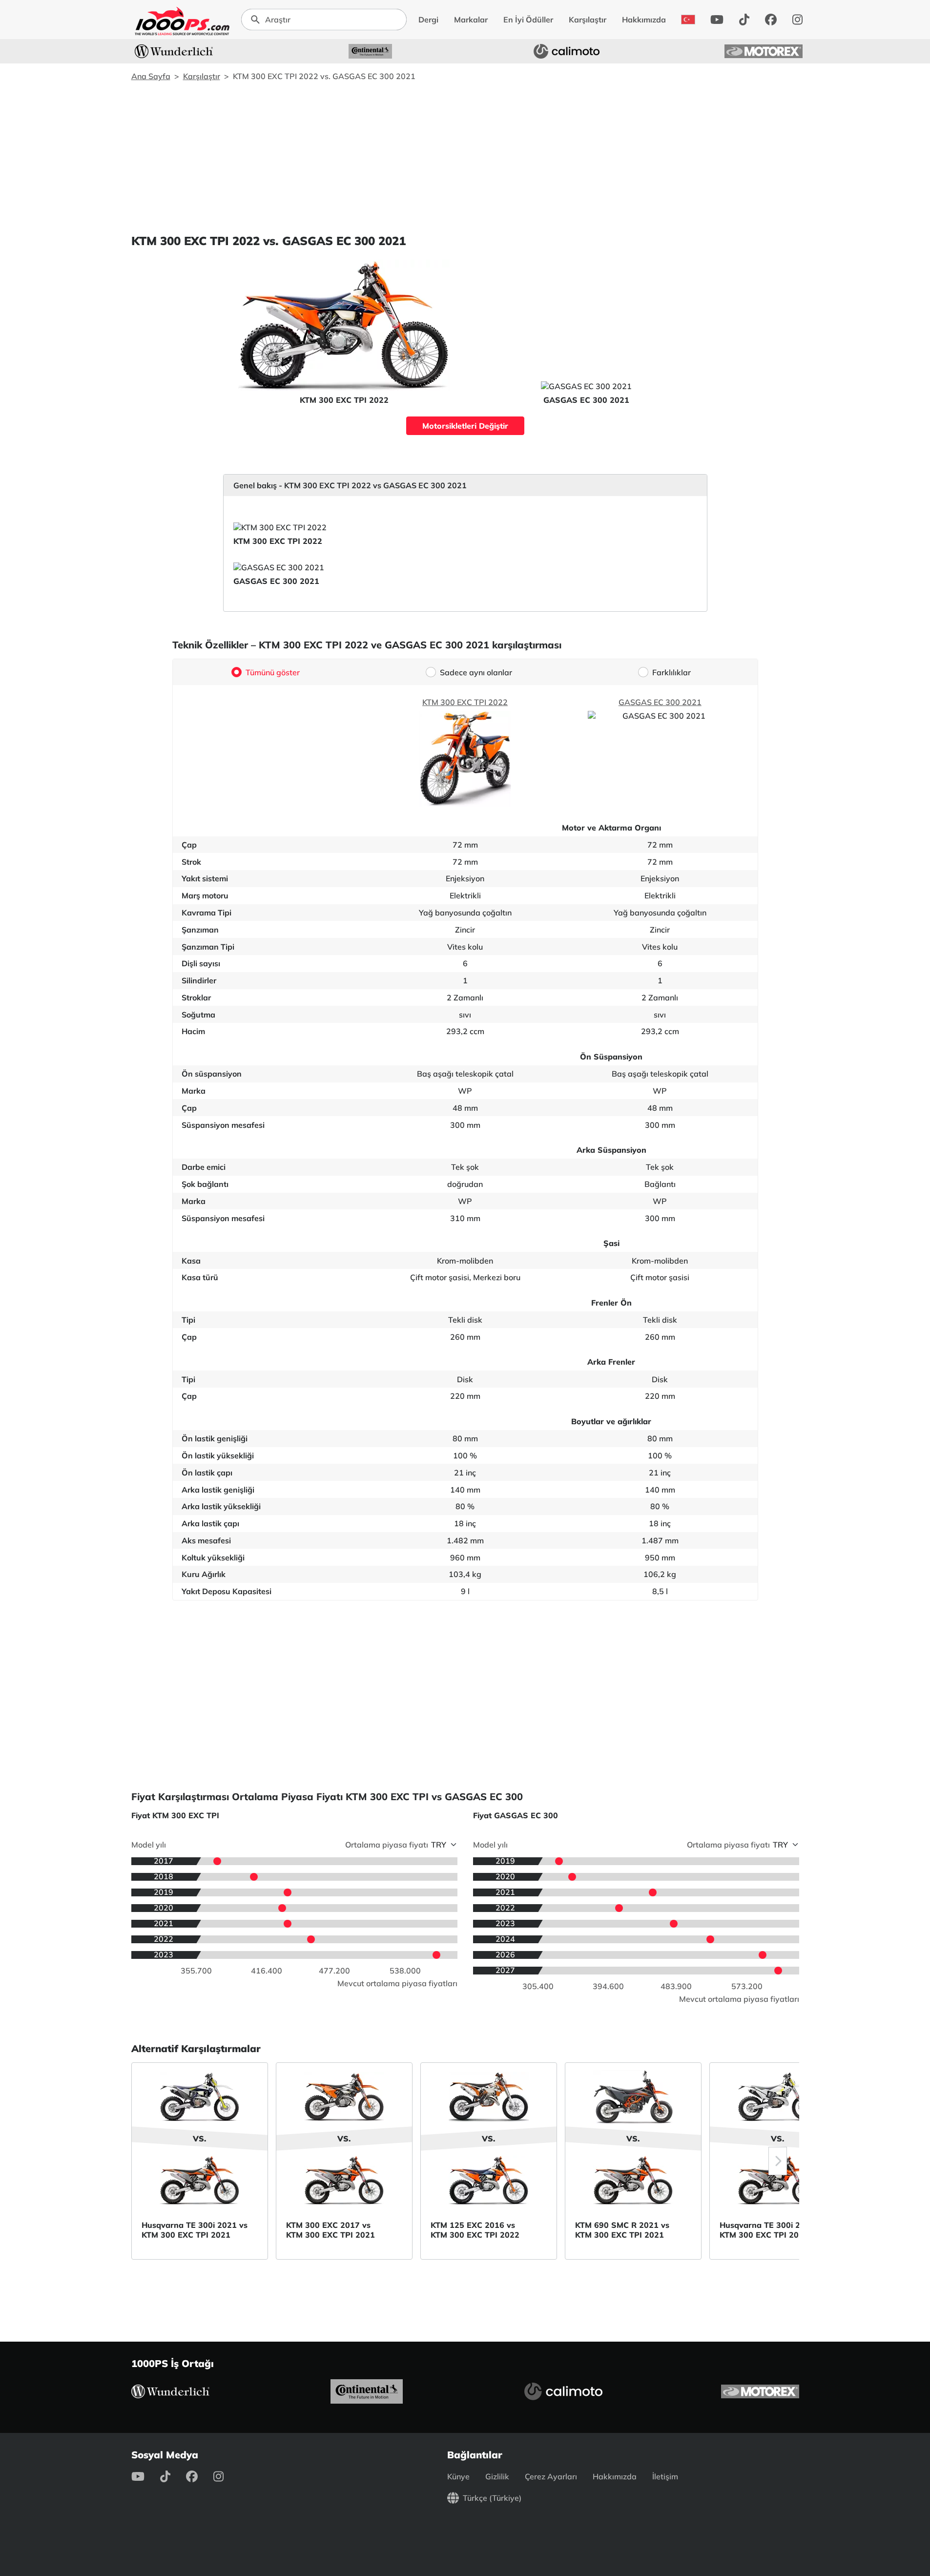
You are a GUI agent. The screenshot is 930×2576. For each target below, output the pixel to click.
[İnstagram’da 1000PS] (797, 20)
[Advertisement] (465, 157)
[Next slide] (778, 2161)
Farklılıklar (672, 672)
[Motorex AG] (764, 51)
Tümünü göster (273, 672)
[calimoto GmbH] (567, 51)
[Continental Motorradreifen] (371, 51)
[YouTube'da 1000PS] (717, 20)
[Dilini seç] (688, 20)
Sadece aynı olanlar (476, 672)
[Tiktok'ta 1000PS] (744, 20)
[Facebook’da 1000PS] (771, 20)
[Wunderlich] (174, 51)
